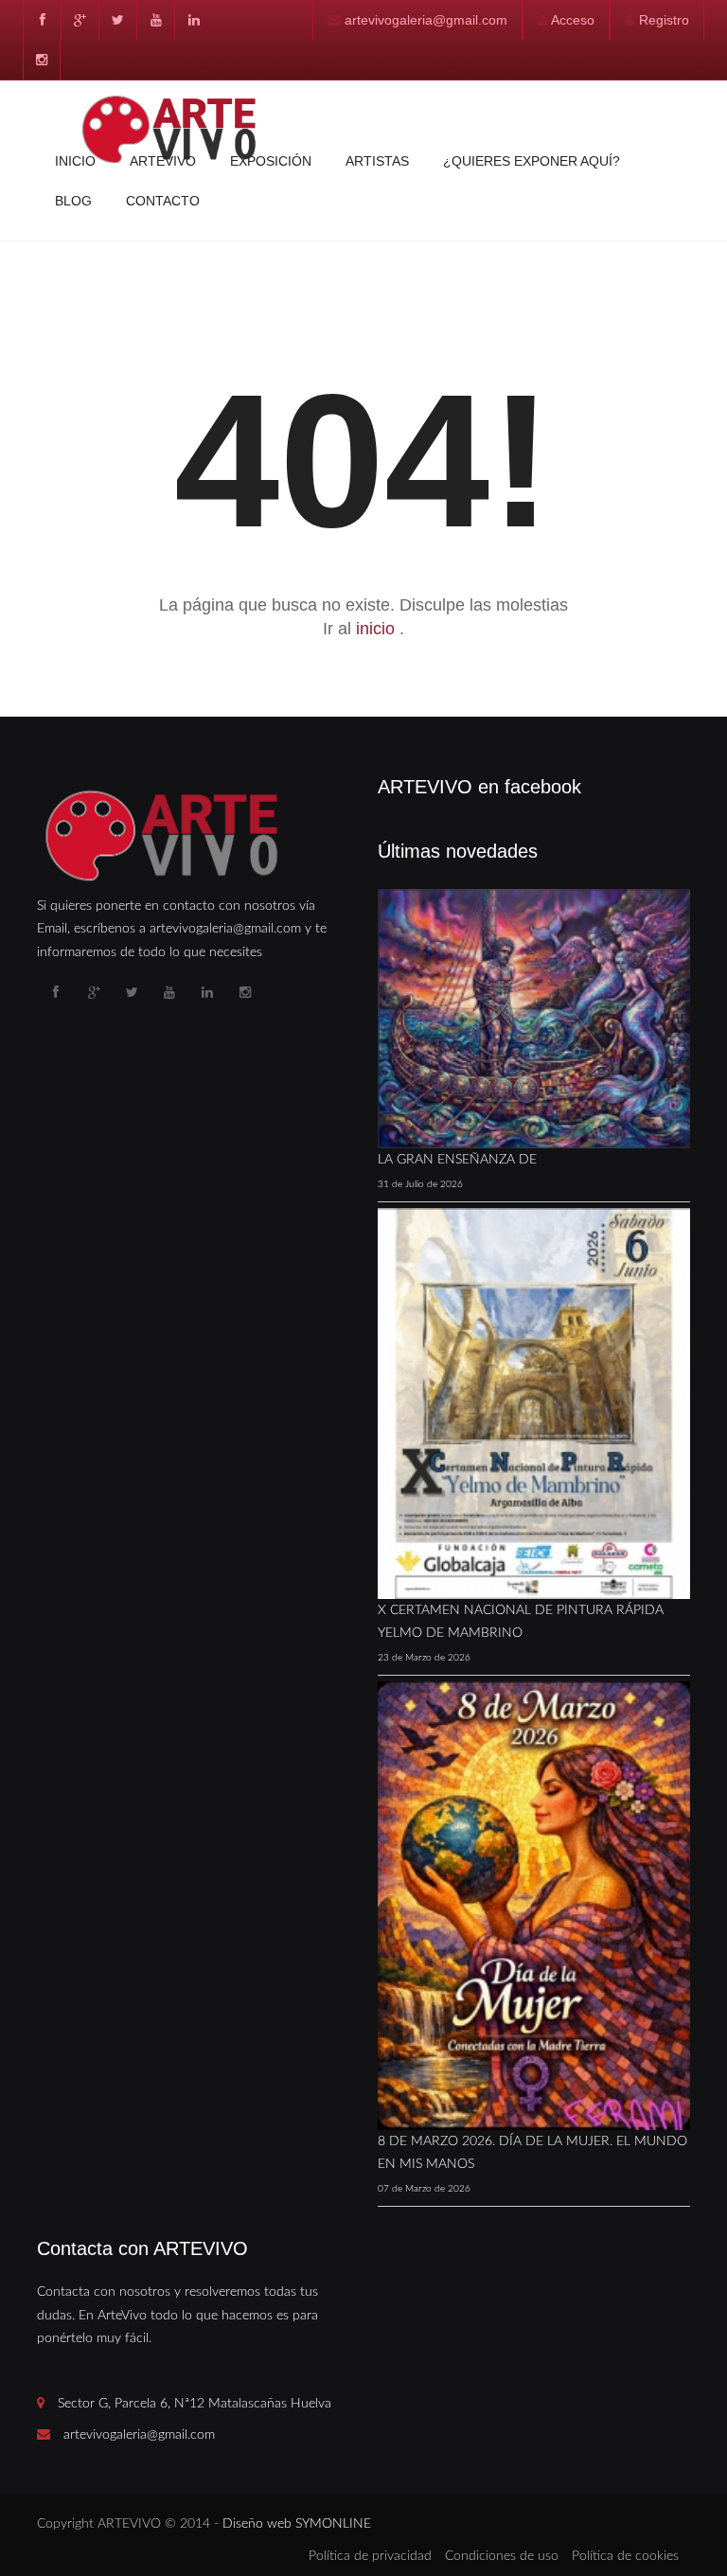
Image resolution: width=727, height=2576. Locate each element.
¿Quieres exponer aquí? (532, 161)
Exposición (271, 161)
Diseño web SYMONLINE (297, 2524)
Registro (664, 20)
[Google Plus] (80, 20)
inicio (378, 629)
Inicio (75, 161)
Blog (73, 201)
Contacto (163, 201)
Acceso (573, 20)
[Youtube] (155, 20)
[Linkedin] (193, 20)
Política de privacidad (370, 2556)
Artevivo (163, 161)
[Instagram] (42, 60)
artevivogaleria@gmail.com (426, 20)
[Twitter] (117, 20)
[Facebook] (42, 20)
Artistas (377, 161)
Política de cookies (625, 2556)
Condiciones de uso (502, 2556)
